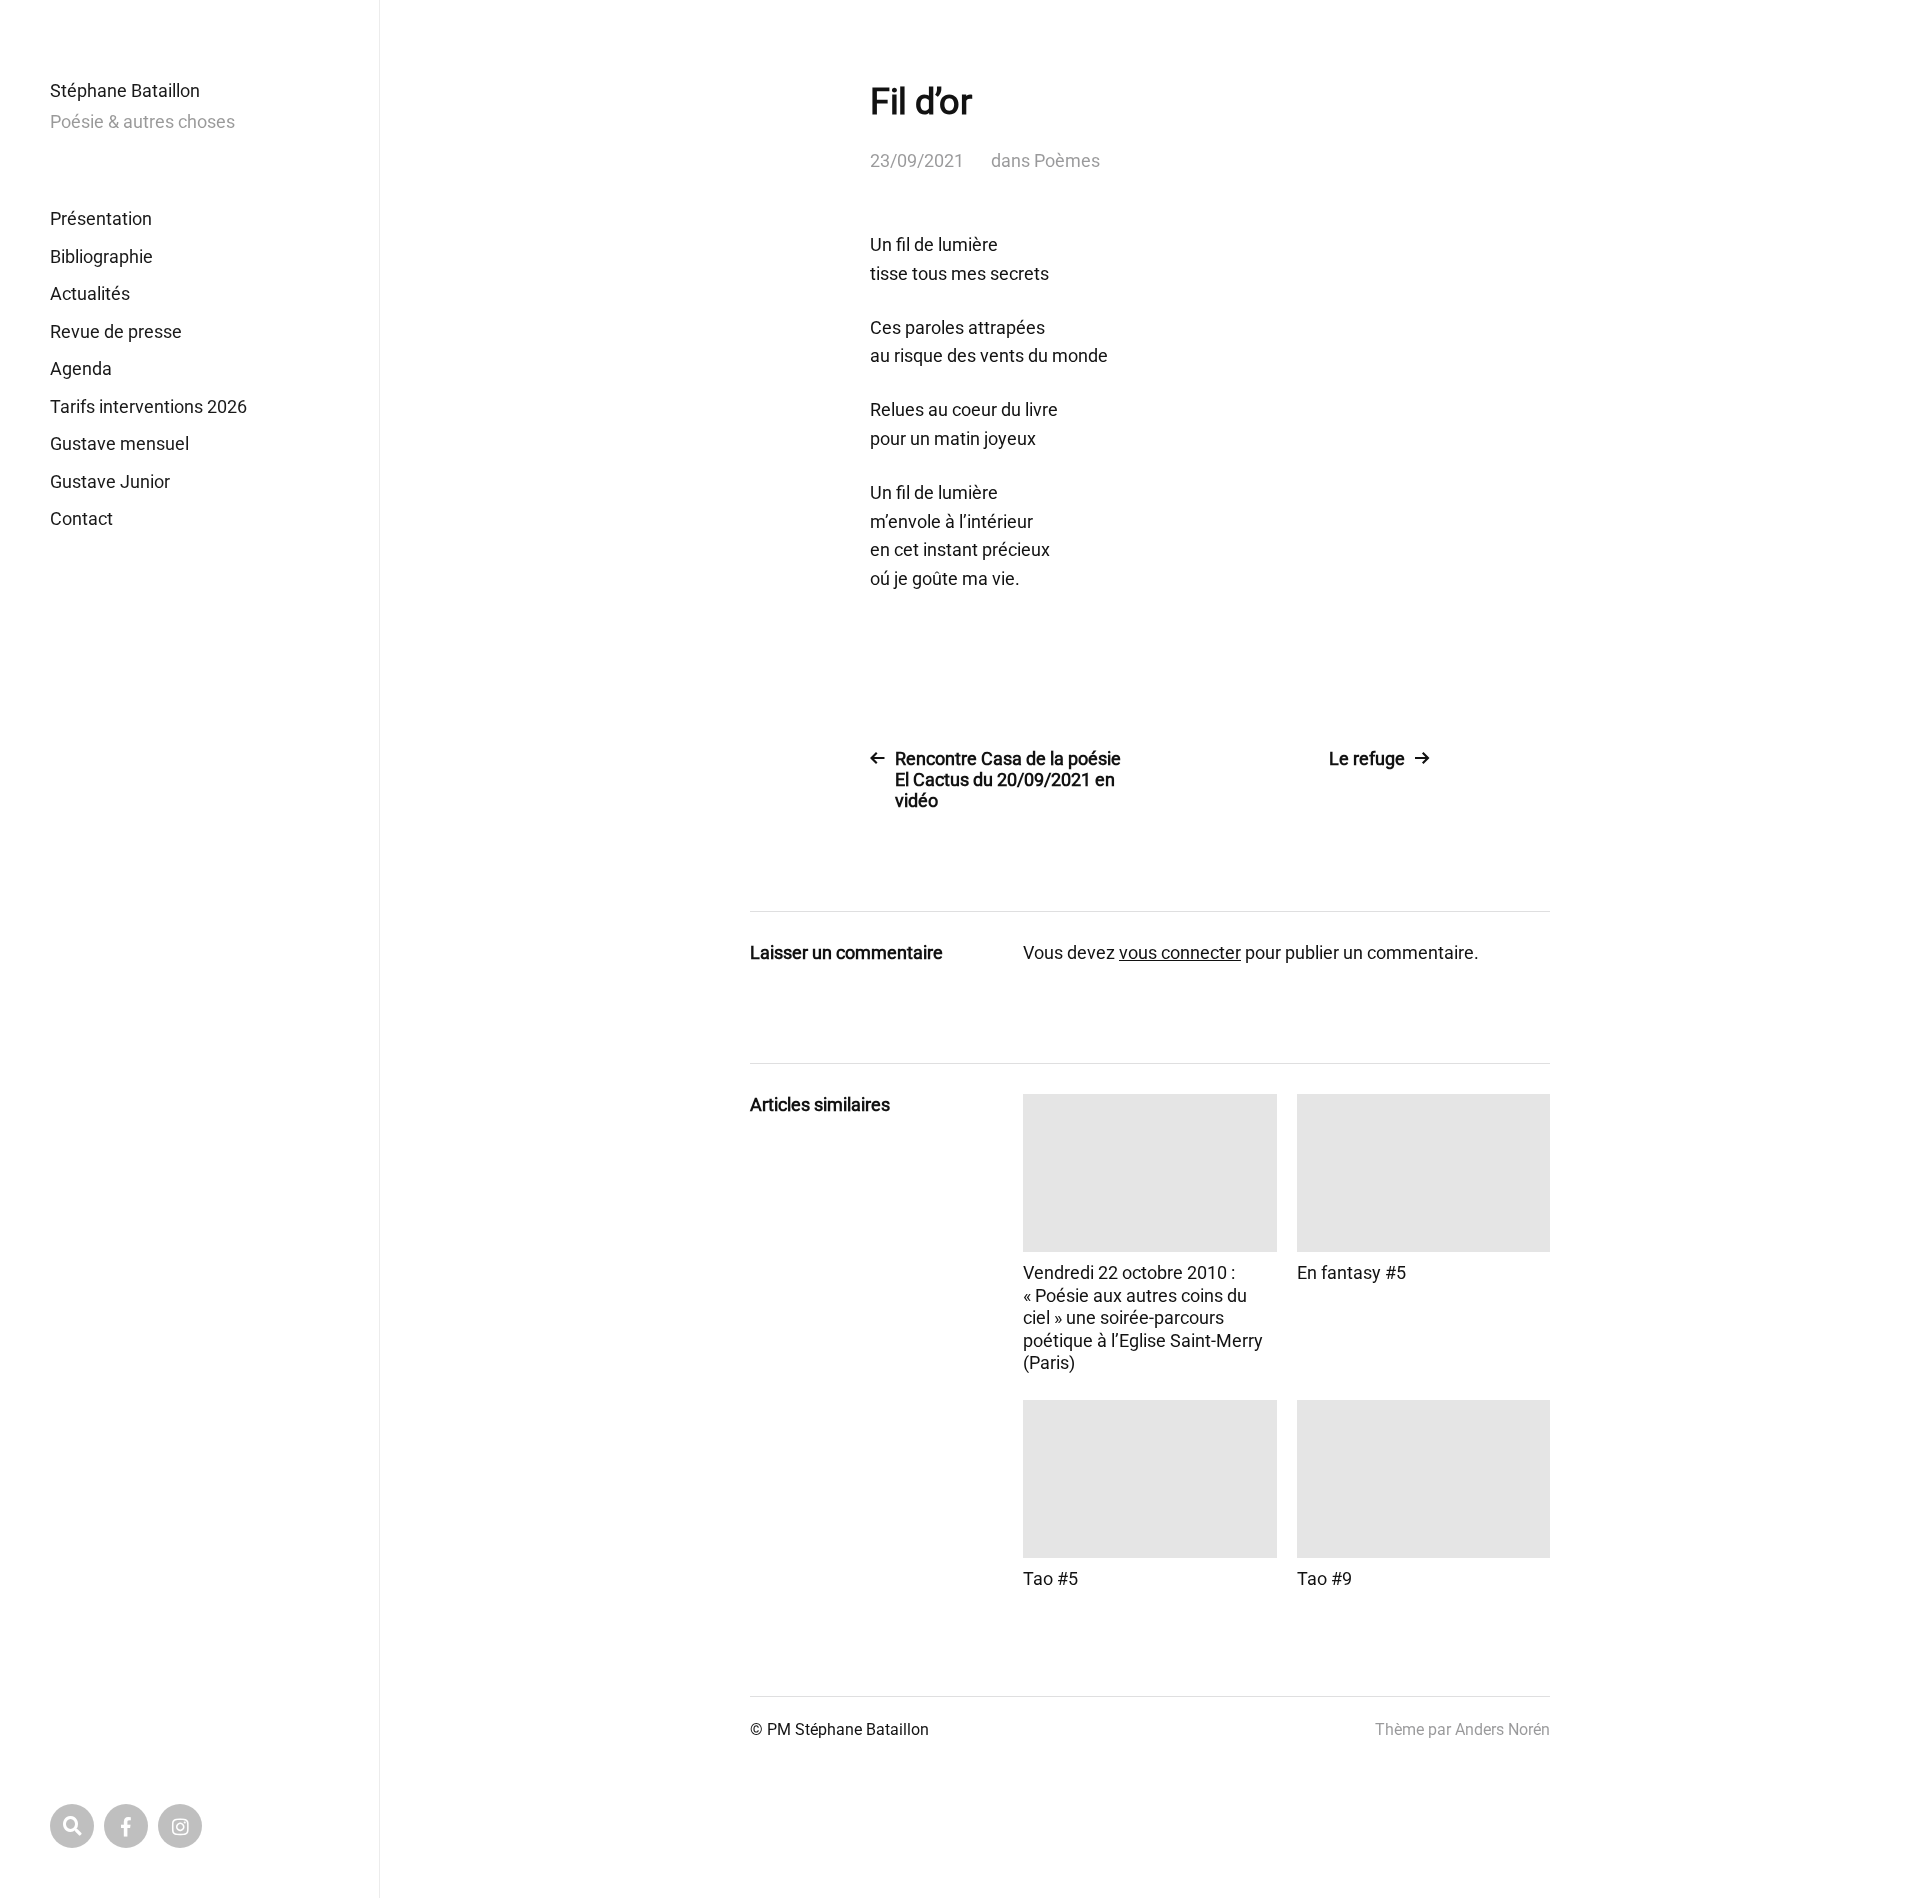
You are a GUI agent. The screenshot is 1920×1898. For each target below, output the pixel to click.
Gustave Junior (110, 481)
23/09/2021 (917, 160)
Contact (81, 518)
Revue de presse (116, 331)
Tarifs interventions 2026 (148, 406)
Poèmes (1067, 160)
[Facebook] (126, 1826)
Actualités (90, 293)
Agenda (81, 368)
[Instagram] (180, 1826)
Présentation (101, 218)
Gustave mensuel (119, 443)
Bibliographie (101, 256)
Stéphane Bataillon (125, 90)
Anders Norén (1502, 1729)
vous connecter (1180, 952)
